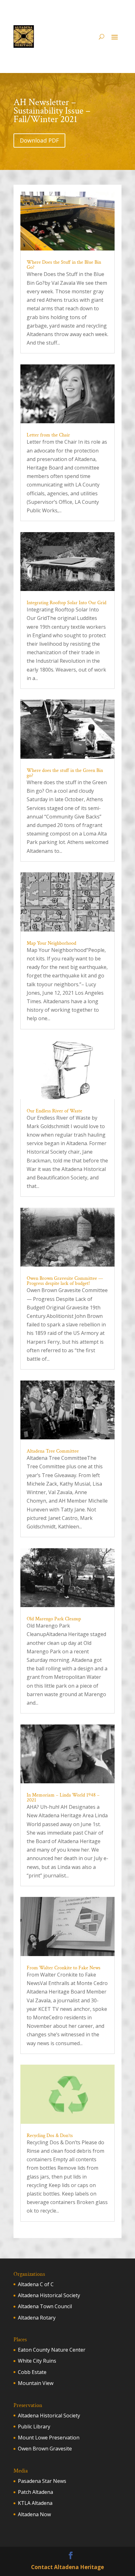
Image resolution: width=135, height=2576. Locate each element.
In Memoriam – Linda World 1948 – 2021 (63, 1798)
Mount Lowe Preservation (49, 2438)
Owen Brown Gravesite (45, 2449)
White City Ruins (37, 2361)
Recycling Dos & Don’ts (50, 2136)
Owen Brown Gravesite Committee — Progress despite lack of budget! (65, 1281)
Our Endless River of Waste (54, 1111)
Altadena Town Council (45, 2306)
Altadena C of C (36, 2284)
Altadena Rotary (37, 2318)
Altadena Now (34, 2514)
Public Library (34, 2427)
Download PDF (39, 140)
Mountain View (36, 2383)
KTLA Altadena (35, 2503)
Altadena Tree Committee (53, 1451)
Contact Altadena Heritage (67, 2567)
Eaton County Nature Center (52, 2350)
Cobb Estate (32, 2372)
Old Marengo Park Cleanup (54, 1619)
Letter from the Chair (48, 435)
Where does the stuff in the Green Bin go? (65, 773)
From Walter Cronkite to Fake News (64, 1968)
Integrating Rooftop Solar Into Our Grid (67, 603)
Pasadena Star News (42, 2481)
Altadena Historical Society (49, 2295)
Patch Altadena (35, 2492)
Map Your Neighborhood (51, 943)
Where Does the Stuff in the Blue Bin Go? (64, 265)
